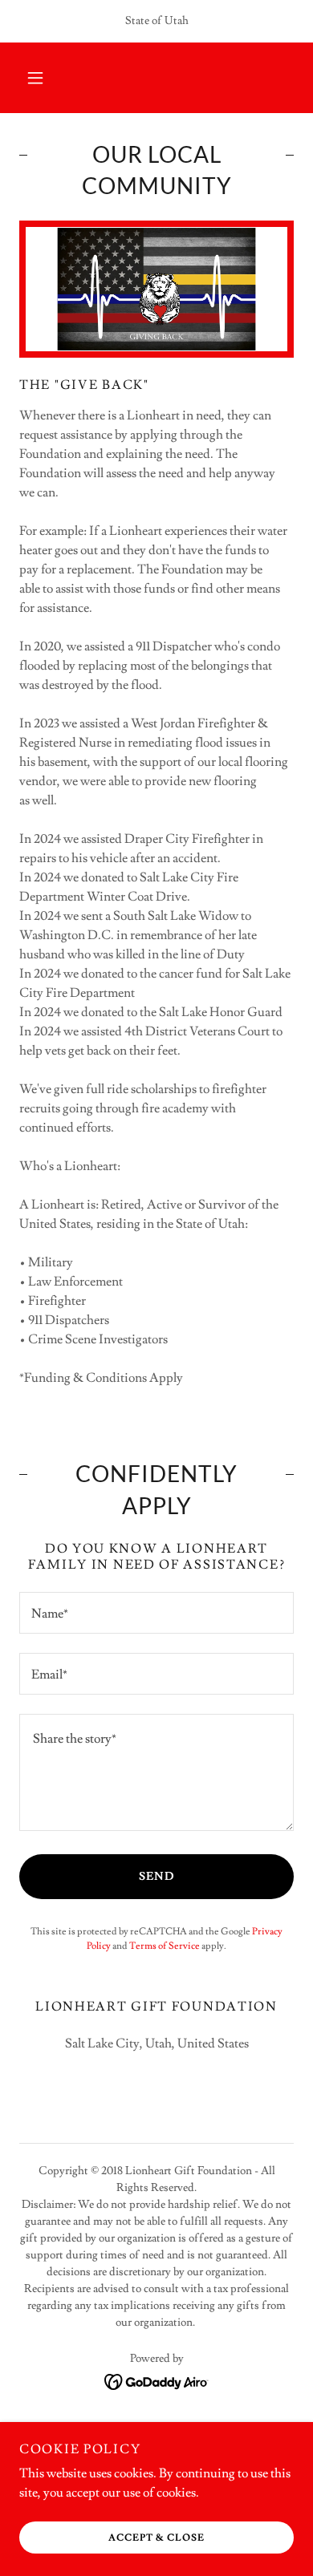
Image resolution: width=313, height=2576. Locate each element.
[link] (157, 2380)
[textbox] (156, 1613)
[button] (35, 78)
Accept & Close (156, 2538)
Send (157, 1877)
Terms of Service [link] (165, 1946)
